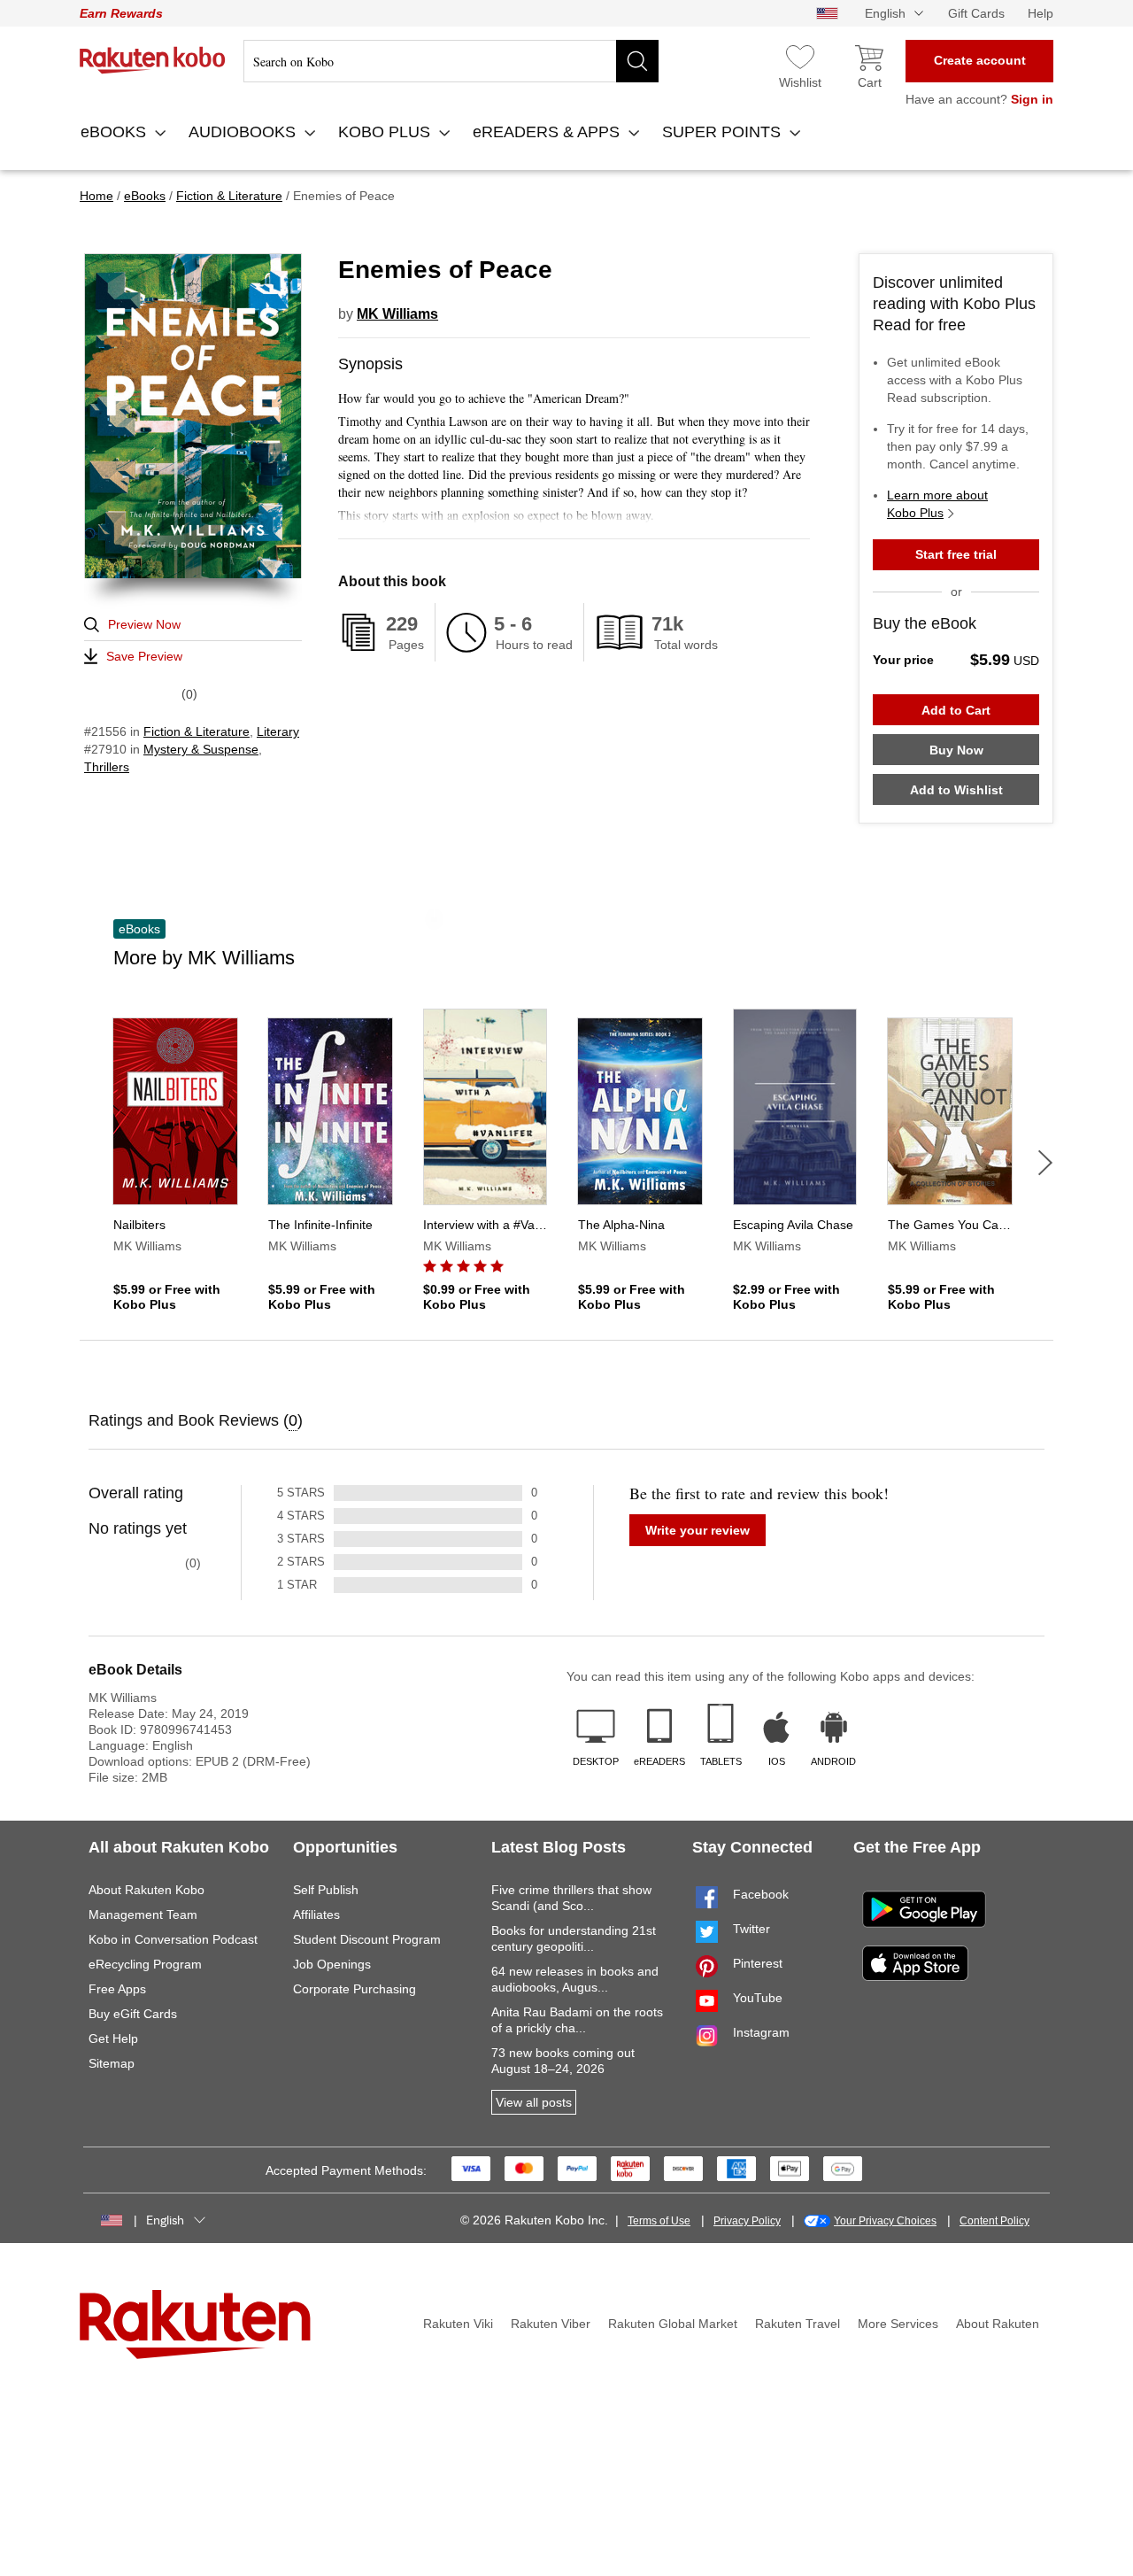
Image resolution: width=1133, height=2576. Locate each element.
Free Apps (117, 1989)
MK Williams (397, 314)
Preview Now (144, 624)
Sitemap (112, 2063)
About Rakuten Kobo (146, 1890)
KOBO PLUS (386, 132)
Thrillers (107, 767)
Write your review (698, 1530)
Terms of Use (659, 2221)
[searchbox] (451, 61)
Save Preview (144, 656)
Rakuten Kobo (153, 60)
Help (1041, 13)
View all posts (534, 2102)
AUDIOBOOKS (244, 132)
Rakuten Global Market (673, 2324)
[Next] (1045, 1163)
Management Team (143, 1915)
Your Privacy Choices (885, 2221)
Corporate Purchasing (355, 1989)
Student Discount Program (367, 1939)
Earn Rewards (121, 13)
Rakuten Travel (798, 2324)
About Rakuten (998, 2324)
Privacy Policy (747, 2221)
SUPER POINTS (724, 132)
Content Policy (994, 2221)
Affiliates (316, 1915)
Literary (278, 731)
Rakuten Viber (551, 2324)
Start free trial (956, 554)
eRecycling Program (145, 1964)
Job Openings (332, 1964)
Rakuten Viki (458, 2324)
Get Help (113, 2038)
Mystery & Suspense (201, 749)
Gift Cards (976, 13)
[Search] (637, 61)
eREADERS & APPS (548, 132)
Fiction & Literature (197, 731)
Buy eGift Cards (133, 2014)
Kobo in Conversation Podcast (173, 1939)
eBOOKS (116, 132)
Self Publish (326, 1890)
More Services (898, 2324)
